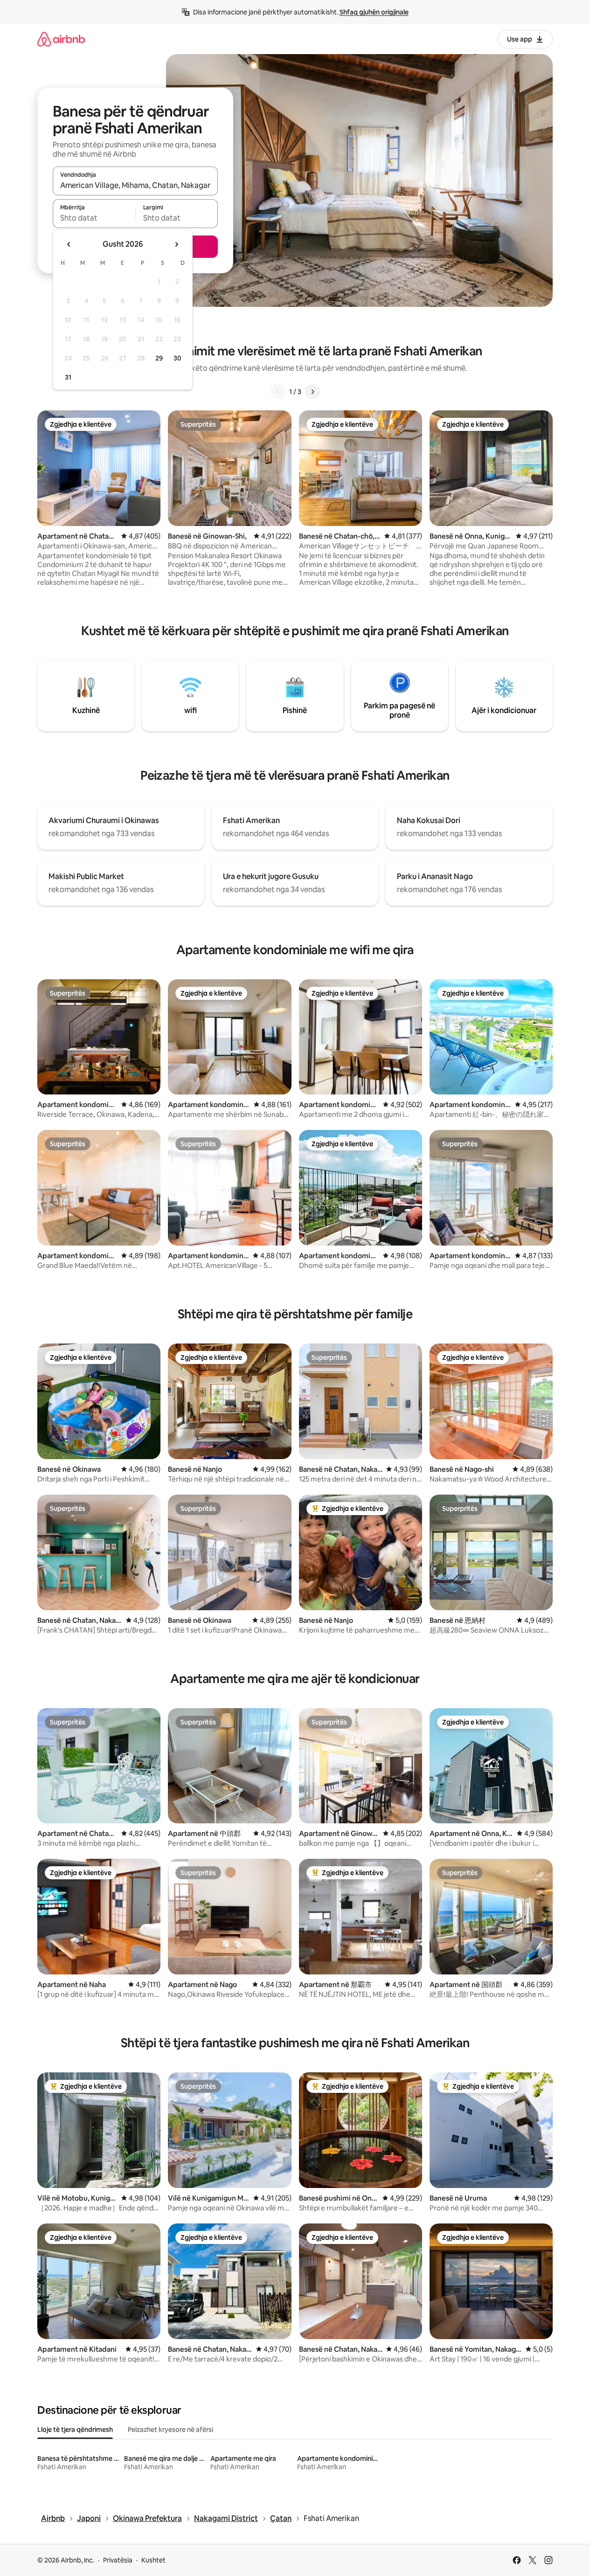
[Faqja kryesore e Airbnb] (61, 39)
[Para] (312, 392)
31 (68, 377)
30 (177, 358)
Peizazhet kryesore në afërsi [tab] (170, 2430)
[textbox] (94, 218)
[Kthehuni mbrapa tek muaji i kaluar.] (69, 244)
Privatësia (118, 2560)
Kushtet (153, 2560)
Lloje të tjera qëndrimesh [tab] (75, 2430)
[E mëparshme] (278, 392)
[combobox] (135, 185)
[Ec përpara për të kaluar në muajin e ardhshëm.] (176, 244)
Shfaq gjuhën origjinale (374, 12)
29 (159, 358)
